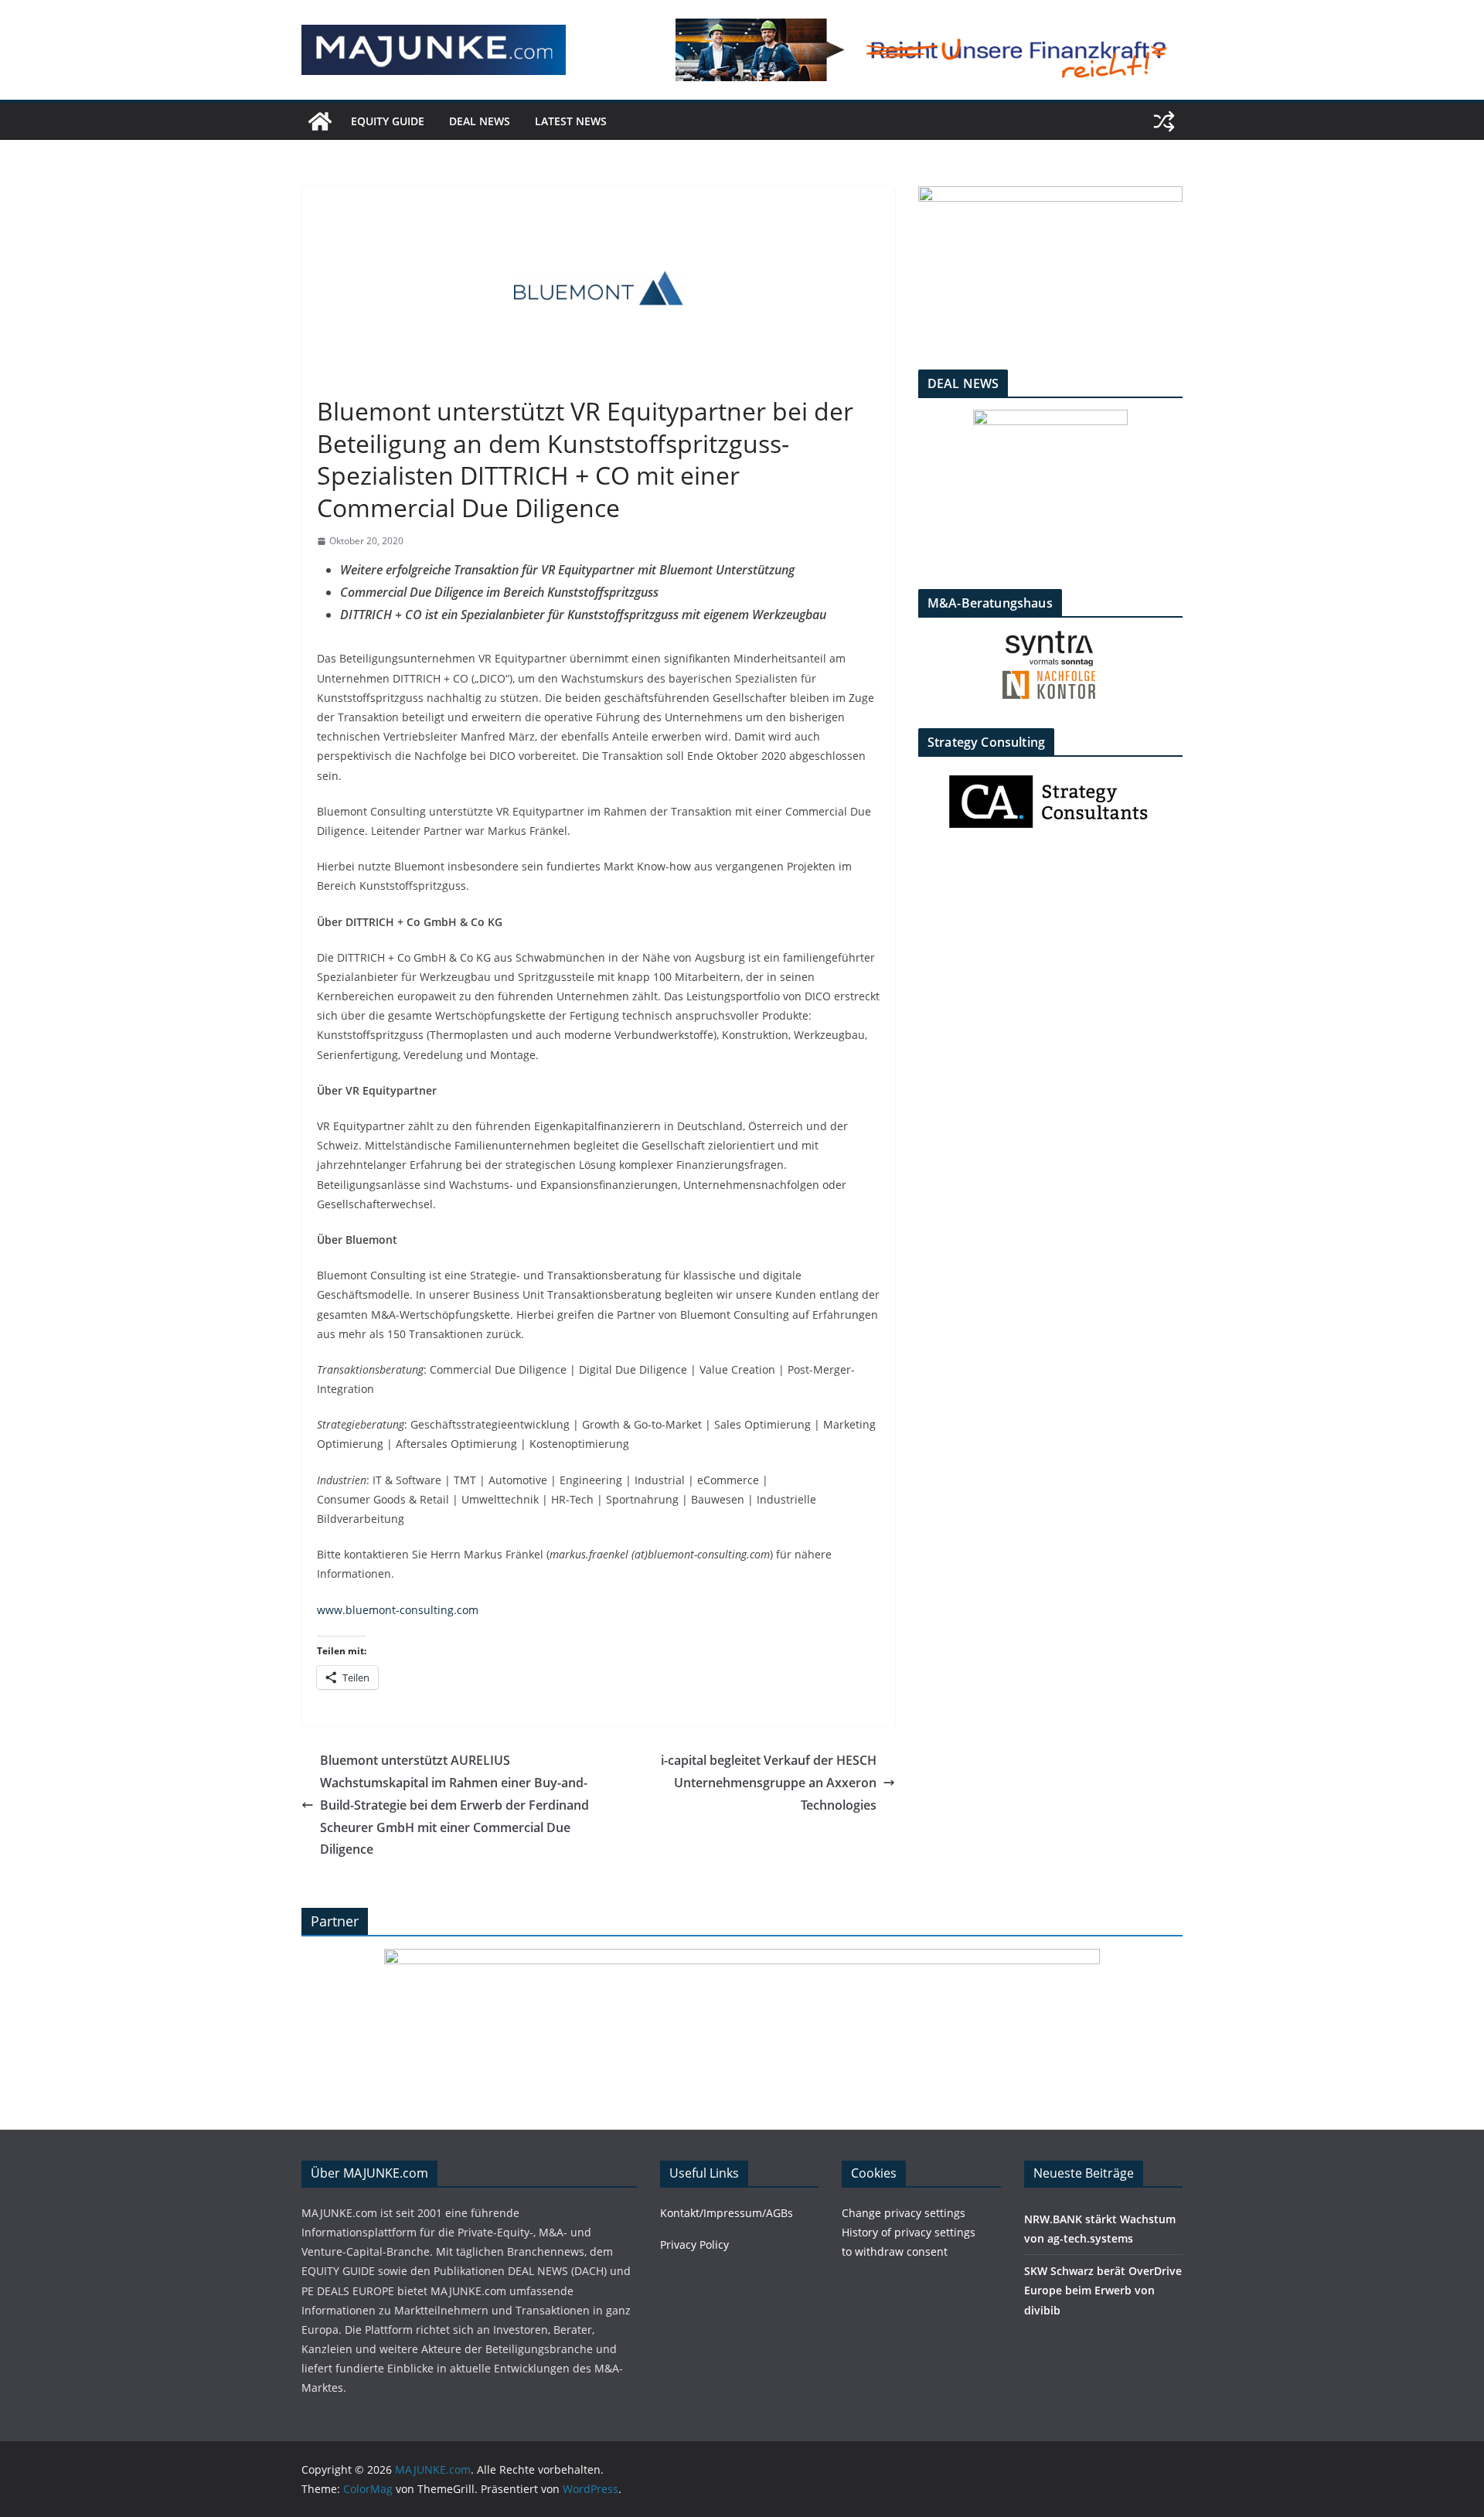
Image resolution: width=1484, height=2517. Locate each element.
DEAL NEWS (480, 121)
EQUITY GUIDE (388, 121)
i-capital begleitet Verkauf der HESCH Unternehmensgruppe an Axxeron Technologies (769, 1783)
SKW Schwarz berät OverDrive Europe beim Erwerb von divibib (1103, 2290)
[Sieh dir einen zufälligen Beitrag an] (1164, 121)
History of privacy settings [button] (909, 2232)
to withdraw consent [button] (895, 2251)
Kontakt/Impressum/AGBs (727, 2213)
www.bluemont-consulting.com (398, 1610)
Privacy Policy (694, 2245)
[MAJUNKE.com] (320, 121)
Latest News (571, 121)
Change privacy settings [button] (904, 2213)
